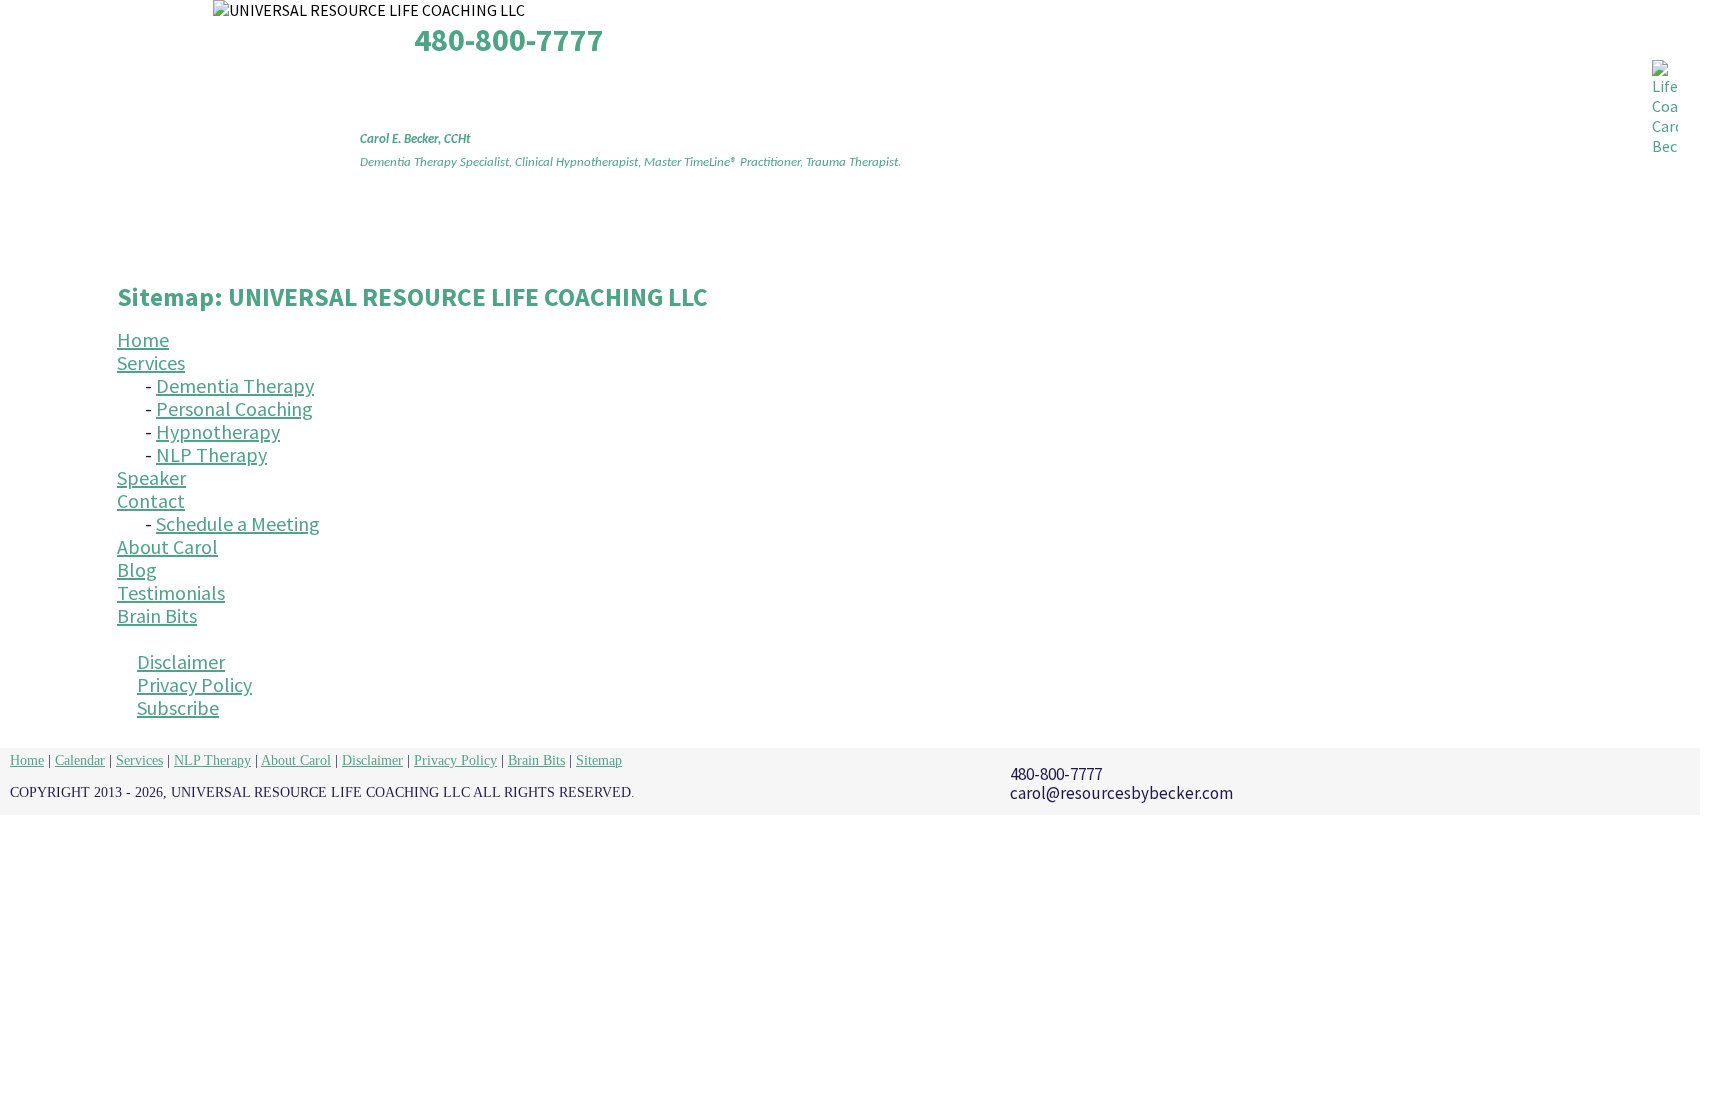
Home (411, 232)
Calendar (80, 760)
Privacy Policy (194, 684)
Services (520, 232)
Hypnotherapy (218, 431)
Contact (767, 232)
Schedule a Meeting (238, 523)
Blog (1045, 232)
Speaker (645, 232)
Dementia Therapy (235, 385)
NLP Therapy (211, 454)
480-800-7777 (509, 40)
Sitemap (599, 760)
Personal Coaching (234, 408)
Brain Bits (1319, 232)
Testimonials (1172, 232)
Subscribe (178, 707)
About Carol (917, 232)
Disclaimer (181, 661)
